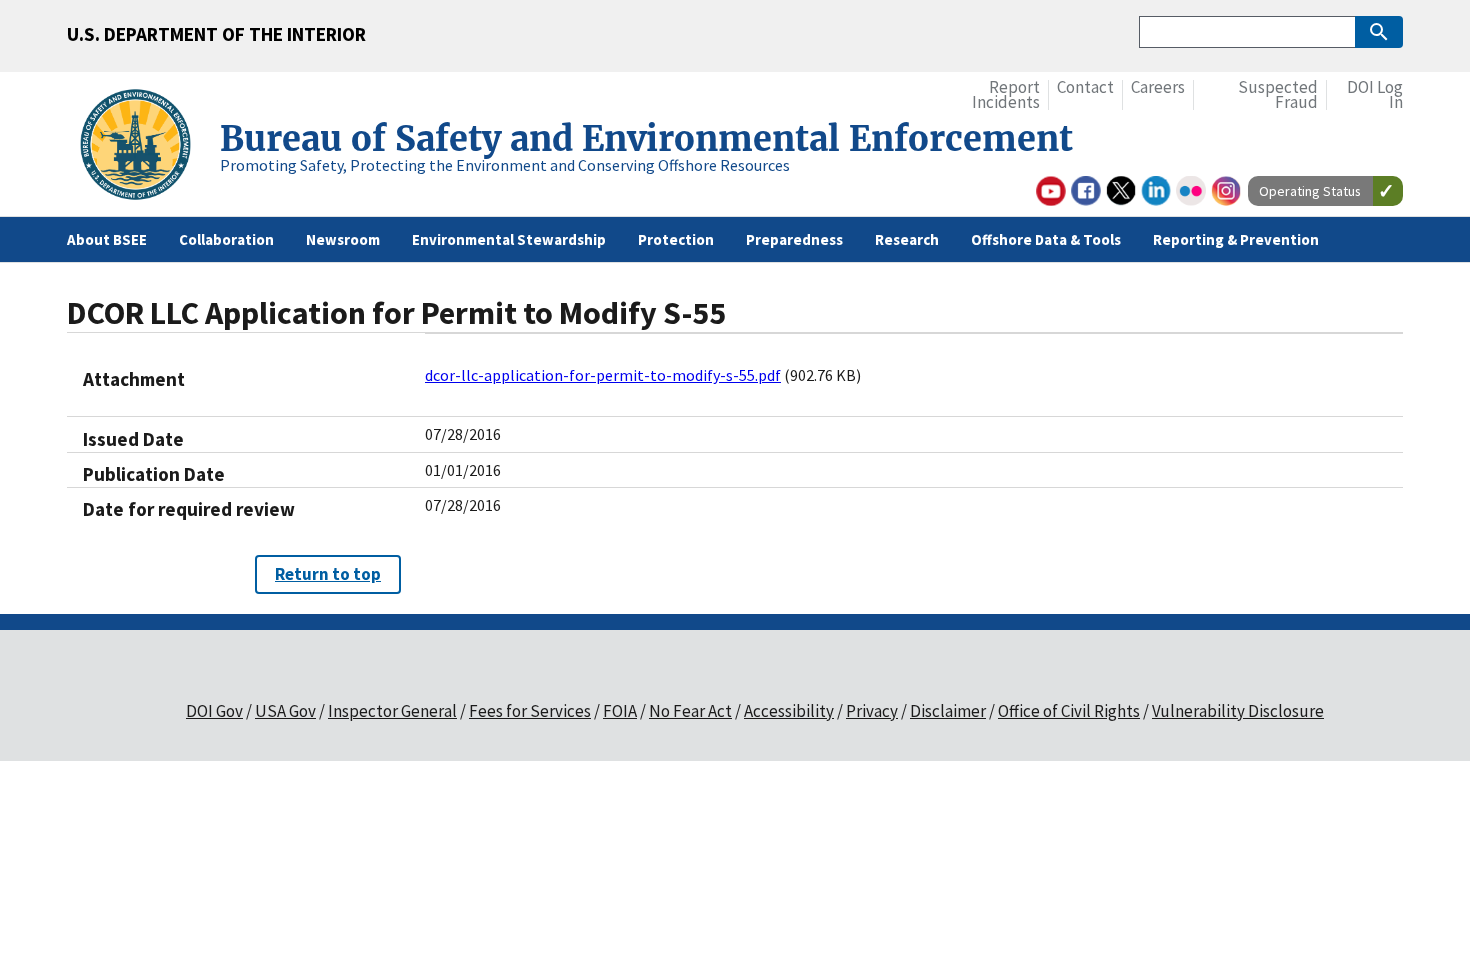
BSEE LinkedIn (1156, 191)
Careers (1158, 87)
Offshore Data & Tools (1046, 239)
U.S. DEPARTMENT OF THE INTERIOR (216, 34)
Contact (1085, 87)
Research (907, 239)
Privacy (872, 711)
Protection (676, 239)
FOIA (620, 711)
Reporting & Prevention (1236, 239)
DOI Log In (1375, 95)
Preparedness (794, 239)
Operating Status (1310, 191)
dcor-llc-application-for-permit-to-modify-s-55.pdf (603, 375)
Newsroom (343, 239)
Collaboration (226, 239)
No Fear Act (690, 711)
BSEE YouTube (1051, 191)
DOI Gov (214, 711)
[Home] (143, 147)
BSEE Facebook (1086, 191)
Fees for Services (530, 711)
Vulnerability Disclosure (1238, 711)
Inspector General (392, 711)
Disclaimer (948, 711)
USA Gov (285, 711)
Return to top (328, 574)
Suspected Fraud (1278, 95)
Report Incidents (1006, 95)
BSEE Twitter (1121, 191)
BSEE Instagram (1226, 191)
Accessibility (789, 711)
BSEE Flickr (1191, 191)
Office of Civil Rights (1069, 711)
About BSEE (107, 239)
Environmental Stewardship (509, 239)
